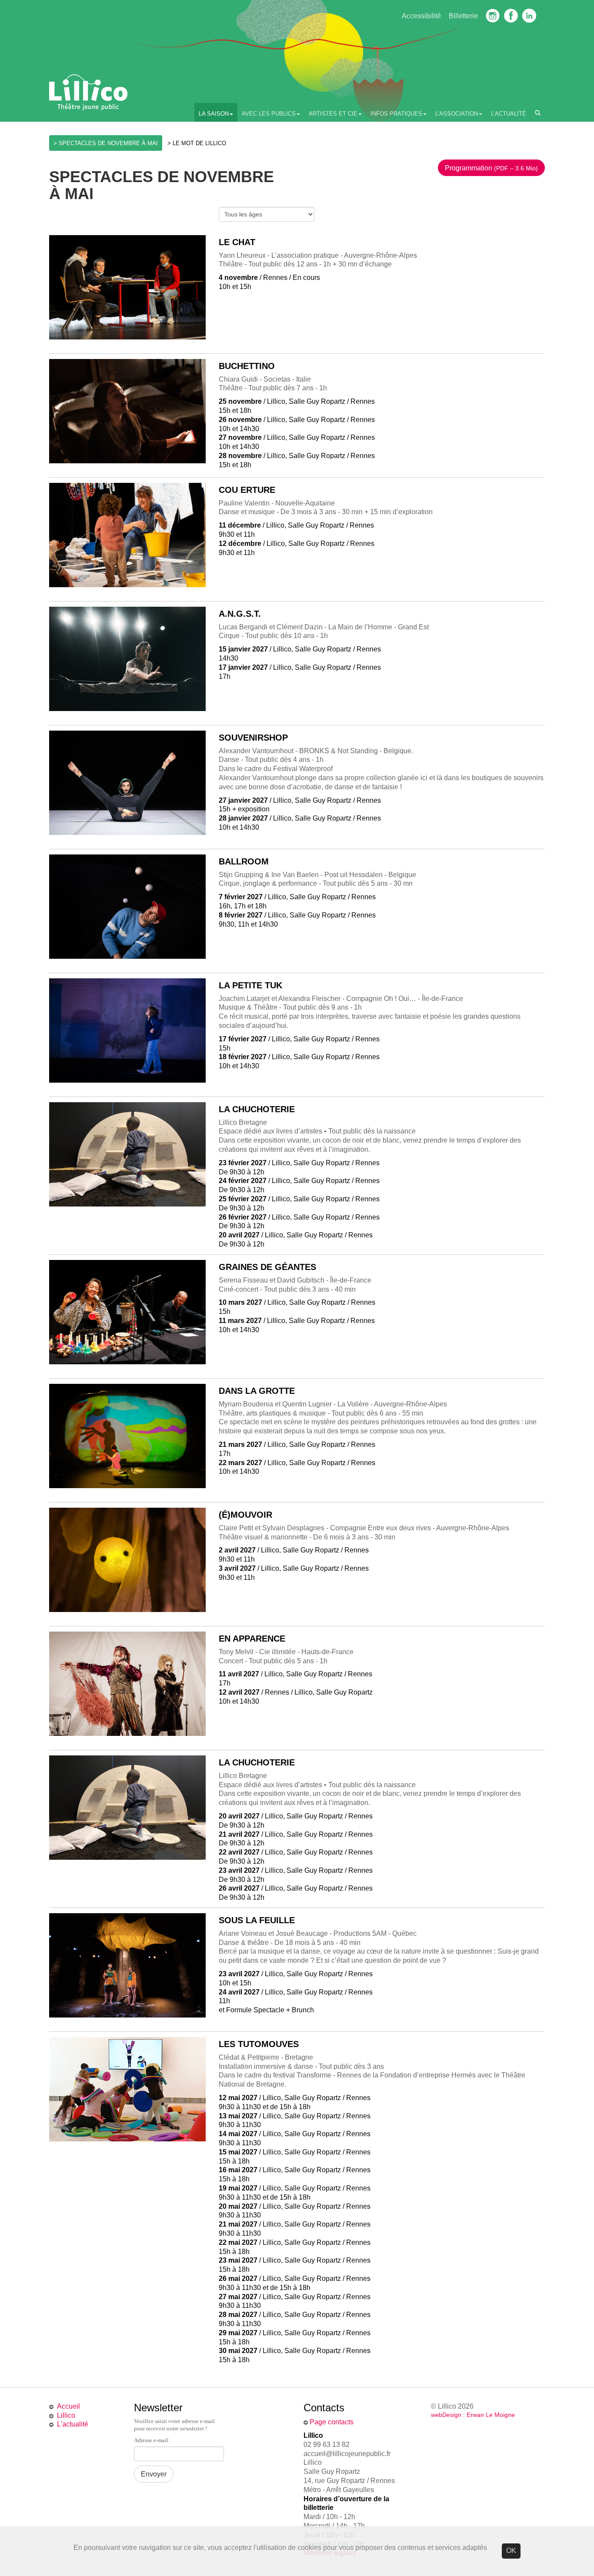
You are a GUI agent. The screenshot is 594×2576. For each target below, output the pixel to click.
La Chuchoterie (257, 1109)
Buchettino (247, 366)
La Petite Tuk (250, 985)
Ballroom (244, 861)
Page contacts (332, 2422)
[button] (491, 168)
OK (511, 2551)
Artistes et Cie (333, 114)
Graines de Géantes (267, 1267)
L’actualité (509, 114)
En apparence (252, 1639)
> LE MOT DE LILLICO (197, 143)
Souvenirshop (253, 738)
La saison (214, 114)
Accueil (68, 2406)
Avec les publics (269, 114)
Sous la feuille (257, 1920)
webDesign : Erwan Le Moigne (473, 2415)
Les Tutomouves (259, 2044)
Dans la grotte (257, 1391)
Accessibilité (421, 16)
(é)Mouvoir (245, 1515)
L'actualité (73, 2424)
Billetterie (463, 16)
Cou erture (247, 490)
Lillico (66, 2415)
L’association (457, 114)
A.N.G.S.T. (240, 614)
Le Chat (237, 242)
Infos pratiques (396, 114)
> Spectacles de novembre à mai (106, 143)
